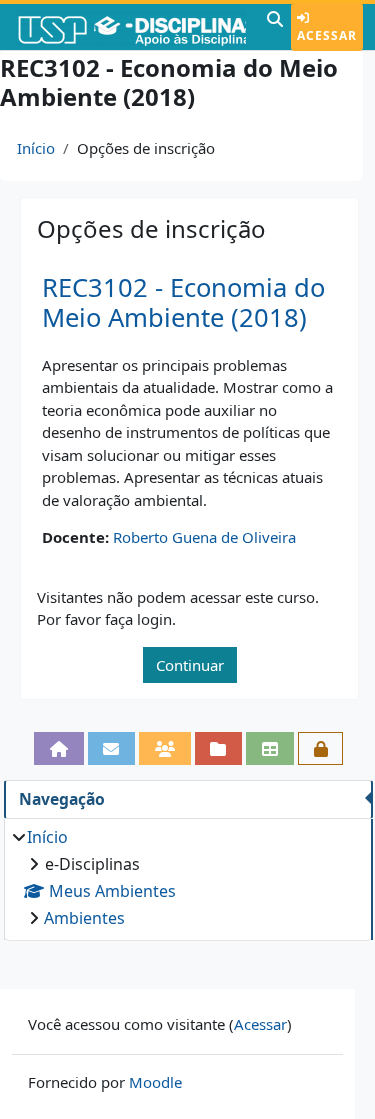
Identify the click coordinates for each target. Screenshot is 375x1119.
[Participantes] (165, 748)
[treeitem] (188, 877)
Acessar (327, 35)
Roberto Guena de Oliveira (204, 537)
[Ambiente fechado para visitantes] (321, 748)
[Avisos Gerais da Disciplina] (112, 748)
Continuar (190, 665)
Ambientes (84, 918)
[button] (275, 27)
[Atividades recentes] (219, 748)
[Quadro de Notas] (270, 748)
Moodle (155, 1082)
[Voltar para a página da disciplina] (59, 748)
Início (36, 148)
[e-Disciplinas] (131, 27)
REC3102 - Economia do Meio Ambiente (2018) (183, 303)
